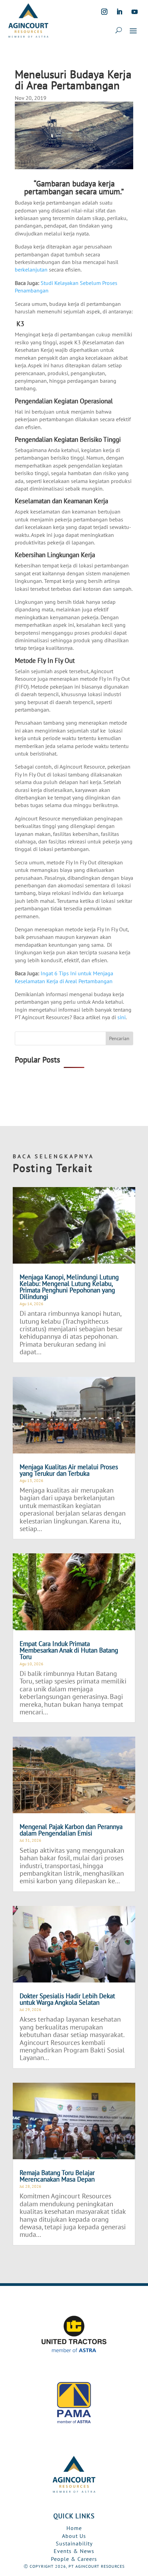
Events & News (74, 2551)
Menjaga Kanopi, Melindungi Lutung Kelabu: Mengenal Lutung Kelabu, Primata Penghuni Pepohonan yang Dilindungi (69, 1287)
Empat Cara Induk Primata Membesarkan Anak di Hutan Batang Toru (69, 1650)
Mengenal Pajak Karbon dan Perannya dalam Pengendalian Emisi (71, 1830)
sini (121, 1017)
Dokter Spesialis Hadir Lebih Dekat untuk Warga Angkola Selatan (67, 1999)
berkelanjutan (31, 269)
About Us (74, 2536)
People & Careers (74, 2559)
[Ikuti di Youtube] (135, 12)
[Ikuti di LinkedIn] (119, 12)
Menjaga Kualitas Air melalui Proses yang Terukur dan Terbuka (69, 1470)
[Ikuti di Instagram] (104, 12)
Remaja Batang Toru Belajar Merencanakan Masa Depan (57, 2176)
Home (74, 2528)
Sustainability (74, 2543)
